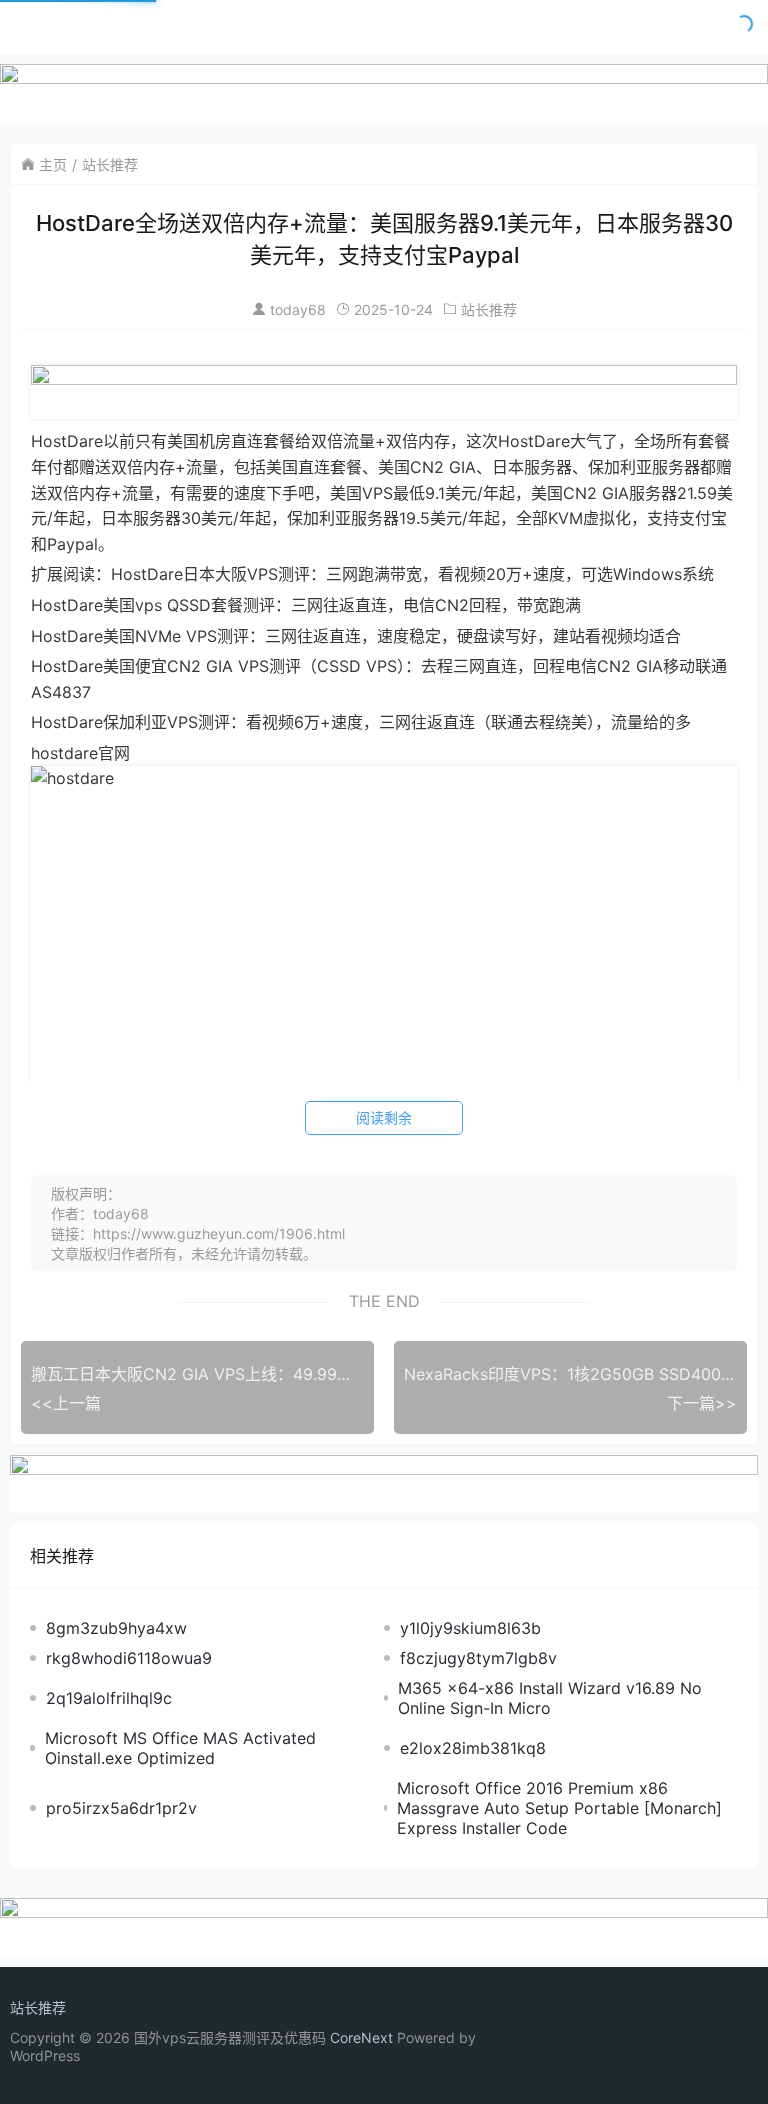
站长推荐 (110, 164)
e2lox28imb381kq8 (473, 1748)
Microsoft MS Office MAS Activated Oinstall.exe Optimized (180, 1748)
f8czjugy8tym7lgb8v (478, 1658)
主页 (53, 164)
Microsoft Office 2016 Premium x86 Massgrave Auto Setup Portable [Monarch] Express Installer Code (559, 1808)
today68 (298, 309)
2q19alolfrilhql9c (109, 1698)
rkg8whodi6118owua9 (129, 1658)
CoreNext (361, 2037)
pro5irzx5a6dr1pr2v (121, 1808)
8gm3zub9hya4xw (116, 1628)
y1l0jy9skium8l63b (470, 1628)
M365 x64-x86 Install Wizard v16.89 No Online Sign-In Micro (550, 1698)
